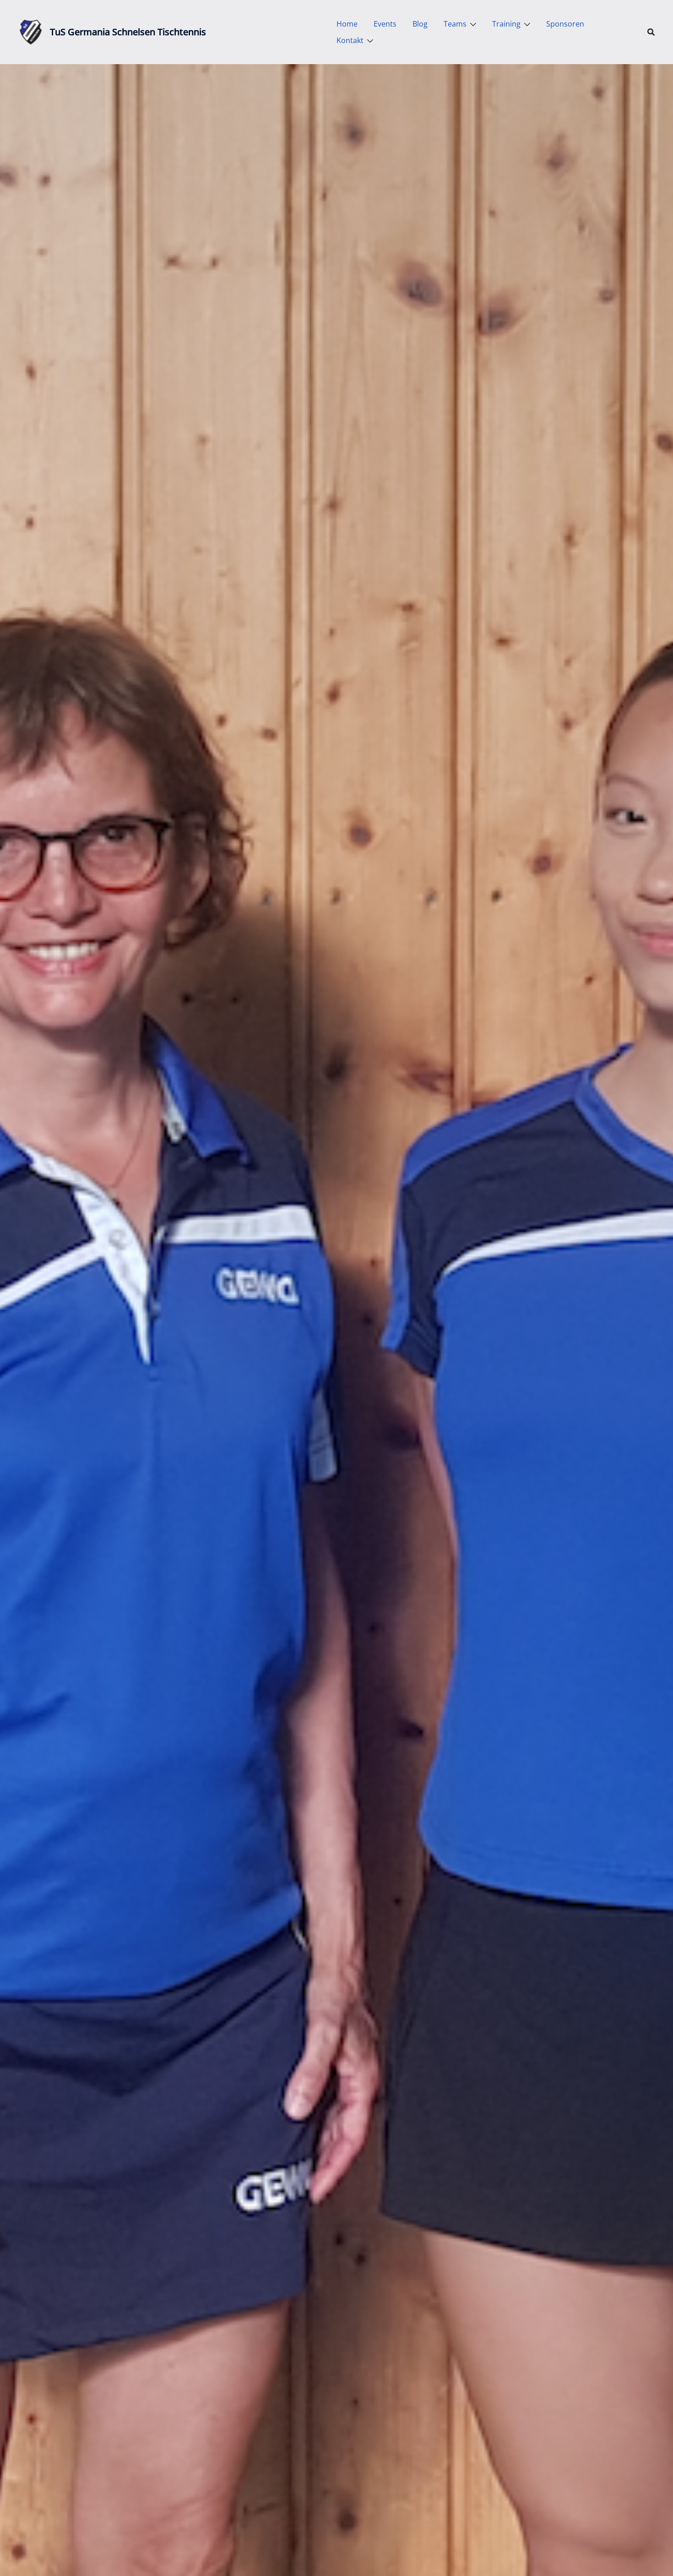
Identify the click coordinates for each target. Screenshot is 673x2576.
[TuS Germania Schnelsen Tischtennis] (31, 32)
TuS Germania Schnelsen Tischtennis (128, 32)
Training (506, 24)
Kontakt (350, 40)
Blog (420, 24)
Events (385, 24)
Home (347, 24)
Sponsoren (565, 24)
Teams (455, 24)
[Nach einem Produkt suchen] (651, 32)
